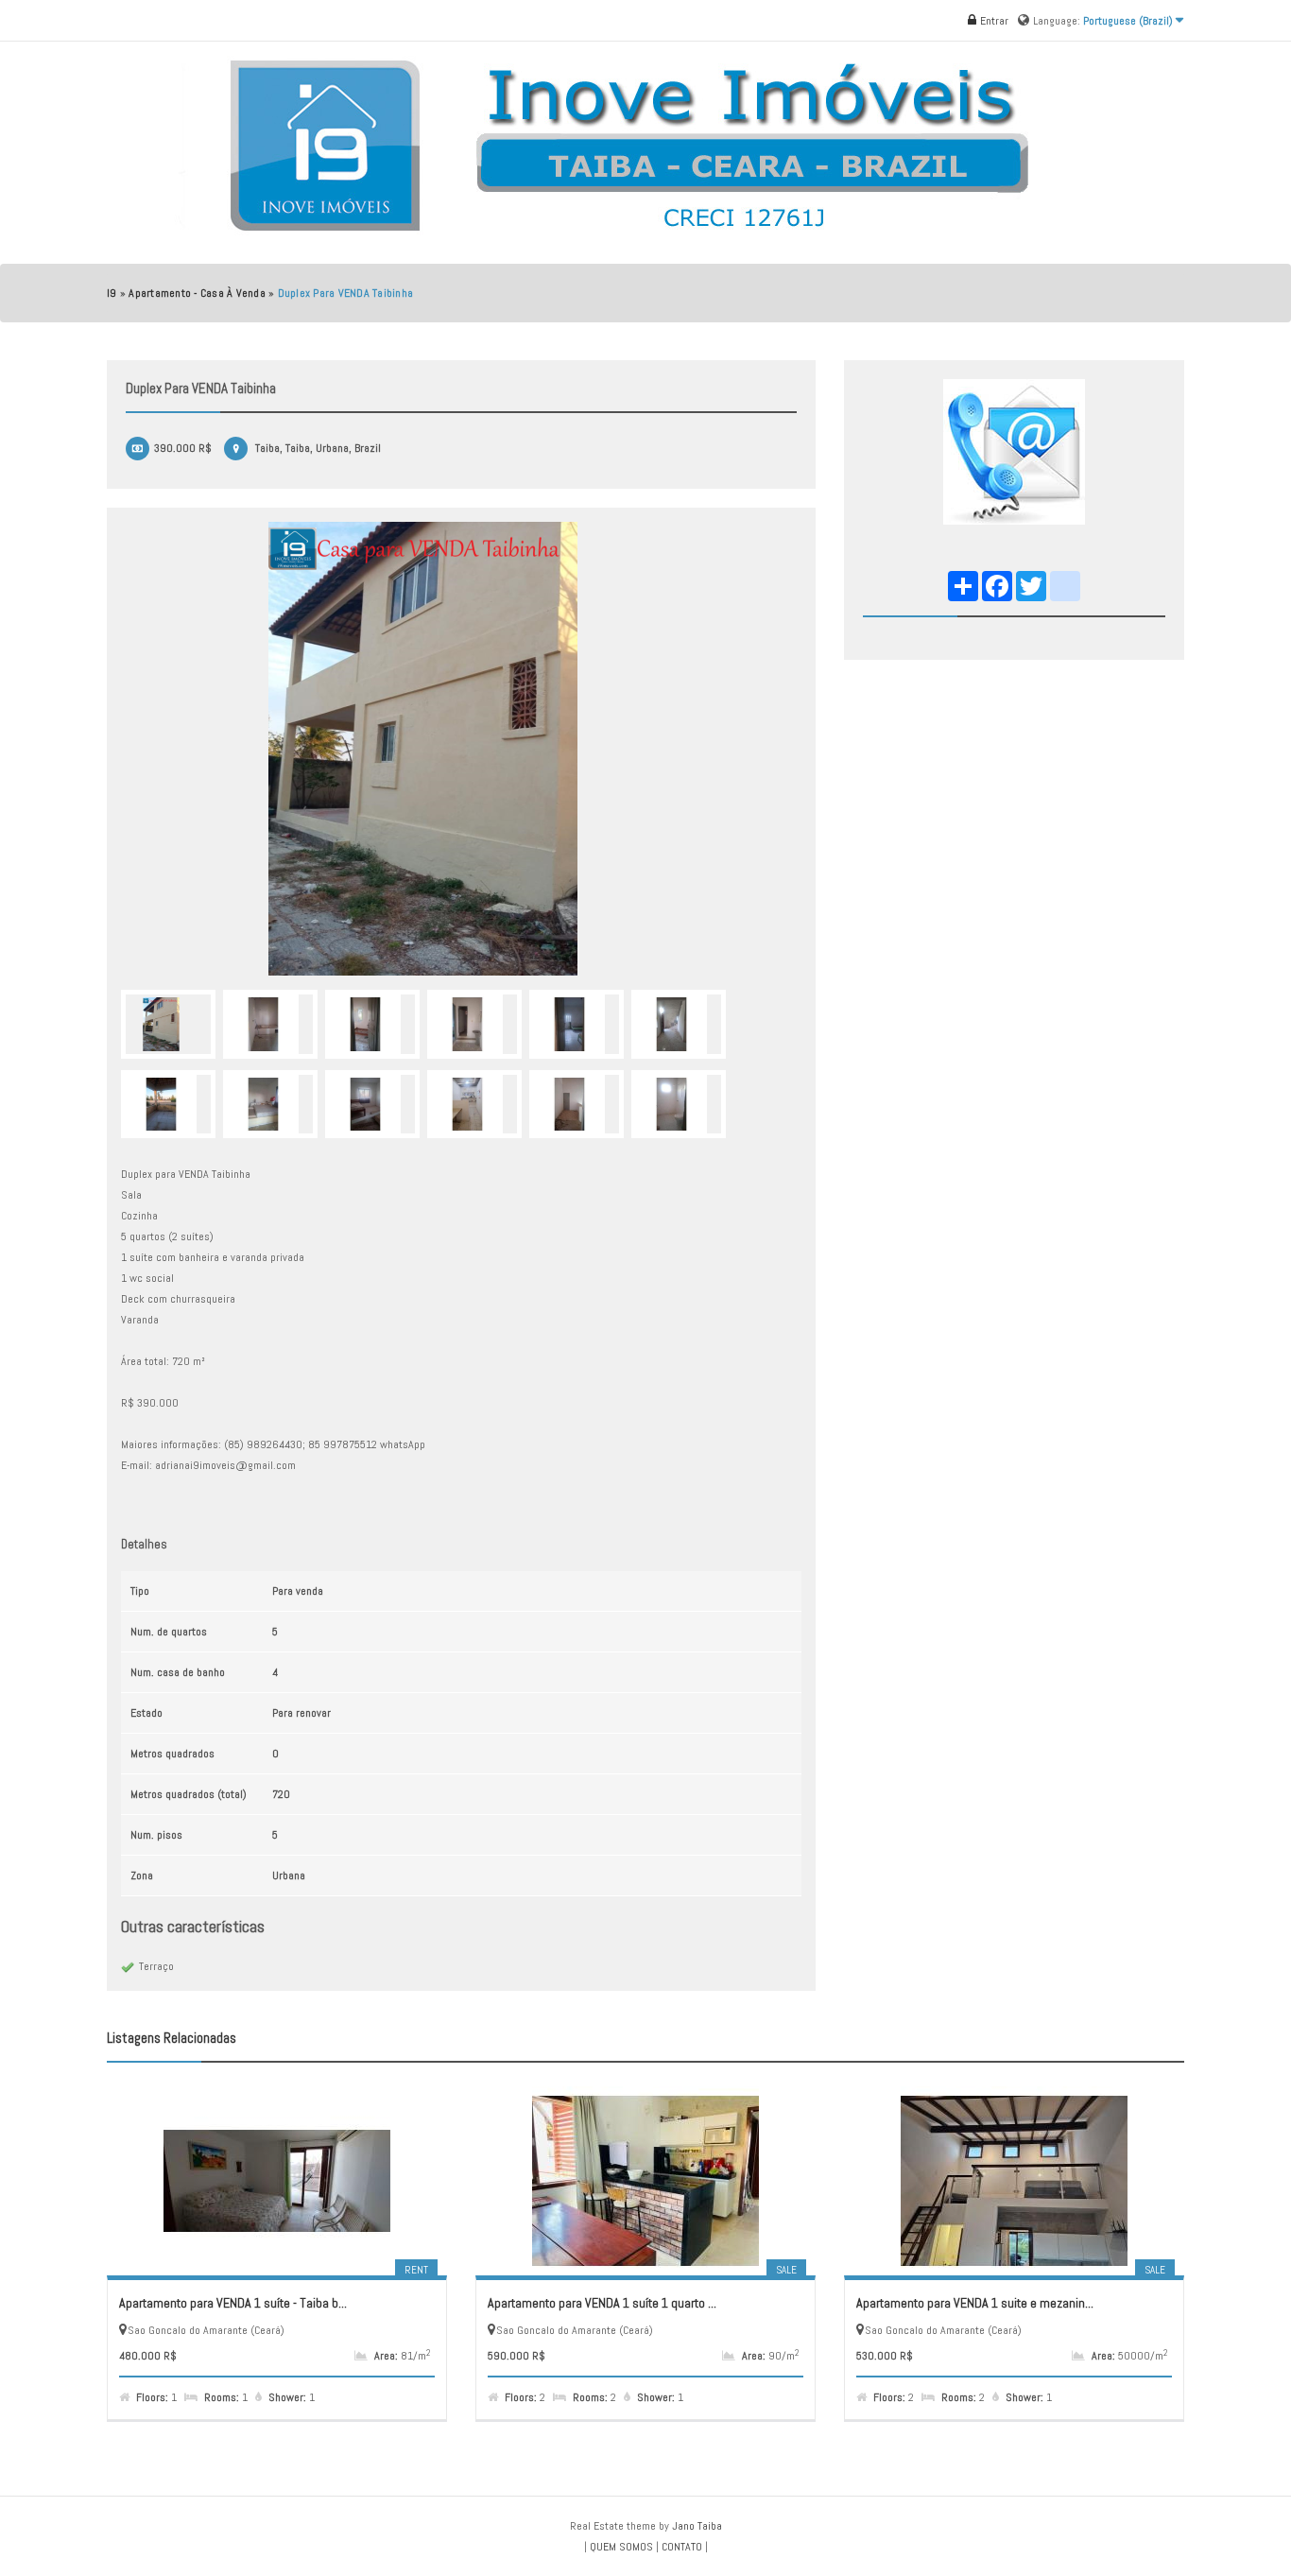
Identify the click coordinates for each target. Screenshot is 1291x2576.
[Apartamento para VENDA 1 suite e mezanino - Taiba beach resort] (1014, 2181)
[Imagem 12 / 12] (679, 1105)
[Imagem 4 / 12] (474, 1024)
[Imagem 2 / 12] (270, 1024)
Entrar (993, 21)
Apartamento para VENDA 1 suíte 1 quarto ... (602, 2303)
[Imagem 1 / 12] (461, 749)
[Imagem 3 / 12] (372, 1024)
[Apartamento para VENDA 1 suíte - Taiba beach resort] (277, 2181)
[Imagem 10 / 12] (474, 1105)
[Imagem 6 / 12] (679, 1024)
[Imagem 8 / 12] (270, 1105)
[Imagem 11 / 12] (577, 1105)
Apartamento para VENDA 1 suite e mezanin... (975, 2303)
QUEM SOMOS (621, 2547)
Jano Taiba (697, 2526)
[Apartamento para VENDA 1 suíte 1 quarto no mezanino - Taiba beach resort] (645, 2181)
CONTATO (682, 2547)
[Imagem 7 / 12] (168, 1105)
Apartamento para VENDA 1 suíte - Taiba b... (233, 2303)
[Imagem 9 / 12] (372, 1105)
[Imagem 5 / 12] (577, 1024)
